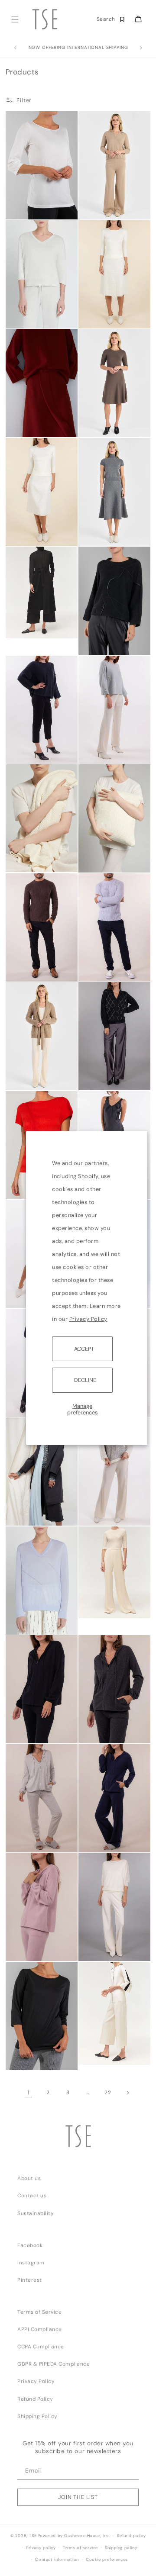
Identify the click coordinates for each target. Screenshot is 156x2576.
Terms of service (81, 2548)
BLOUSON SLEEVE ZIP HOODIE (32, 1731)
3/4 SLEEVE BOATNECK (24, 207)
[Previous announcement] (15, 48)
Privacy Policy (88, 1319)
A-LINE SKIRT (26, 518)
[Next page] (128, 2092)
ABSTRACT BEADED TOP (26, 739)
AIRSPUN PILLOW (103, 858)
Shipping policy (121, 2548)
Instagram (31, 2263)
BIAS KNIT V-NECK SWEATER (32, 1610)
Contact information (57, 2560)
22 (108, 2093)
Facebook (30, 2245)
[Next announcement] (141, 48)
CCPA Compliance (41, 2347)
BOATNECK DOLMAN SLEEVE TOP (104, 1948)
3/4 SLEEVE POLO (104, 204)
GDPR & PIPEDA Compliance (54, 2364)
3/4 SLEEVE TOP (30, 301)
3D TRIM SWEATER (32, 409)
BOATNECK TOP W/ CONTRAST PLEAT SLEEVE (106, 2048)
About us (29, 2178)
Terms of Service (39, 2312)
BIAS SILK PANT (101, 1607)
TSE (33, 2536)
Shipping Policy (37, 2416)
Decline (85, 1380)
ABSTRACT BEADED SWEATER (105, 630)
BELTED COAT (27, 1511)
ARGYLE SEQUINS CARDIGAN (104, 1078)
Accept (84, 1349)
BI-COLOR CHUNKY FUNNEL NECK (106, 1513)
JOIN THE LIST (78, 2497)
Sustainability (36, 2213)
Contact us (32, 2196)
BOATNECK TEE (29, 2055)
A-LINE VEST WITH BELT (32, 630)
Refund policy (132, 2536)
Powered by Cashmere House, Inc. (74, 2536)
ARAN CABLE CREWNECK (26, 969)
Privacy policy (41, 2548)
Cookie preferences (107, 2560)
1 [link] (28, 2092)
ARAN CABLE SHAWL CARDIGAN (32, 1078)
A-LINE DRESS (100, 422)
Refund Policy (35, 2399)
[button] (15, 19)
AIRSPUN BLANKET (32, 858)
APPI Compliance (40, 2329)
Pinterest (30, 2280)
